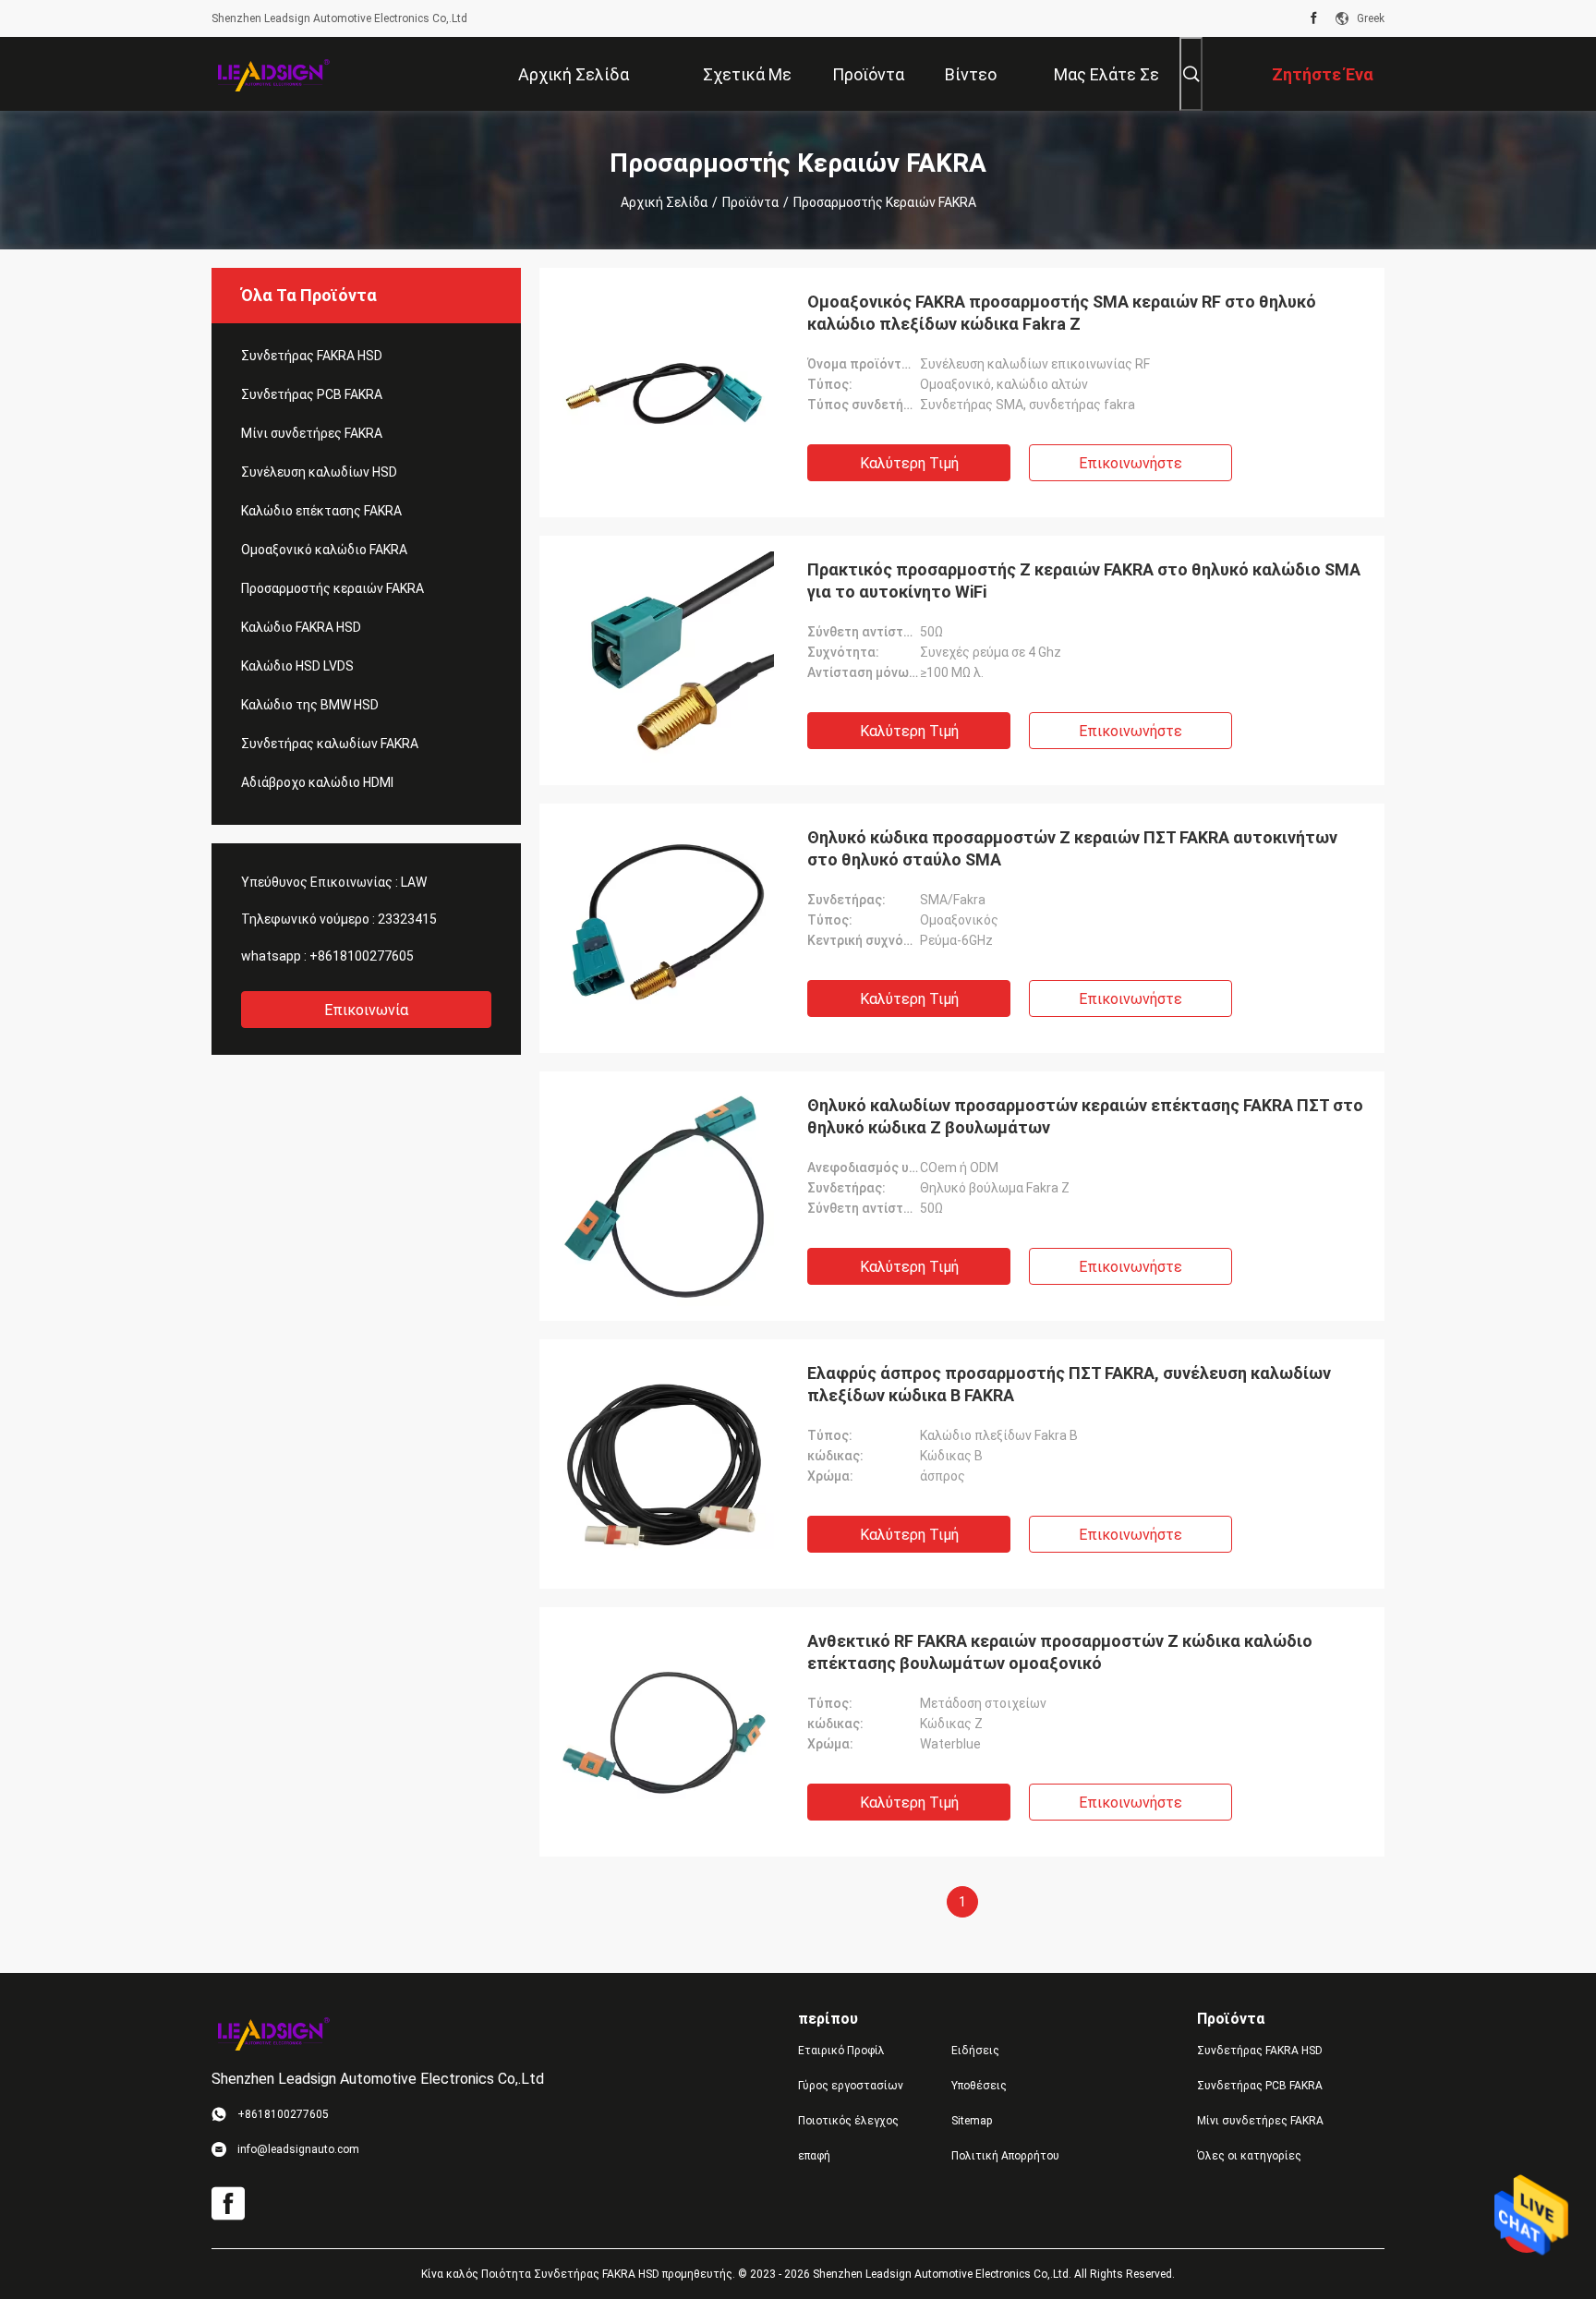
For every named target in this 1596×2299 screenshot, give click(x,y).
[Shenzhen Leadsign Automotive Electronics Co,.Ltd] (272, 74)
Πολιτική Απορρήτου (1005, 2156)
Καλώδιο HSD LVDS (297, 666)
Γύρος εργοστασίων (851, 2086)
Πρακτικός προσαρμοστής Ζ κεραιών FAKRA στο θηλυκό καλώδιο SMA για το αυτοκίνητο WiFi (1084, 581)
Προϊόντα (750, 202)
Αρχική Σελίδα (664, 202)
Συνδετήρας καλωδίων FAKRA (330, 744)
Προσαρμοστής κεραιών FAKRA (332, 588)
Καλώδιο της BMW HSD (310, 705)
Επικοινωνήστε (1130, 463)
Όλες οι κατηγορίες (1249, 2156)
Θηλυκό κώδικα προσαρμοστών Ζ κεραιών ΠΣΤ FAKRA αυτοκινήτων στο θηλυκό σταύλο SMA (1072, 848)
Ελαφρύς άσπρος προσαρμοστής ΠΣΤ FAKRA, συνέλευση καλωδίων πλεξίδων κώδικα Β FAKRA (1069, 1384)
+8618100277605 (362, 956)
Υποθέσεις (979, 2086)
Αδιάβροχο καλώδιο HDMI (317, 782)
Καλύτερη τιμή (909, 463)
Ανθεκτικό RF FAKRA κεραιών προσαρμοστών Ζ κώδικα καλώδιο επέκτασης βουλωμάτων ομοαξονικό (1060, 1652)
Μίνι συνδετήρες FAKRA (312, 433)
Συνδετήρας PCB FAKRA (312, 394)
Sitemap (972, 2121)
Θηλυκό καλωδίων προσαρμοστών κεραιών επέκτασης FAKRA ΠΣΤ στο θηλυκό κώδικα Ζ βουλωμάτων (1085, 1116)
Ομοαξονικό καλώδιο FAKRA (324, 550)
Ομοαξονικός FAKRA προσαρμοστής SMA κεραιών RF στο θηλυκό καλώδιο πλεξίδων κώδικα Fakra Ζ (1062, 313)
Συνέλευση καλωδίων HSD (319, 472)
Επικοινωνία (366, 1010)
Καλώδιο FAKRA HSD (301, 627)
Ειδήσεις (975, 2051)
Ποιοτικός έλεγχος (848, 2121)
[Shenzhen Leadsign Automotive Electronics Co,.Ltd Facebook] (1314, 18)
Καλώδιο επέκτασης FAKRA (321, 511)
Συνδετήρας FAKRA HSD (312, 356)
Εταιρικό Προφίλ (841, 2051)
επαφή (814, 2156)
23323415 (407, 919)
